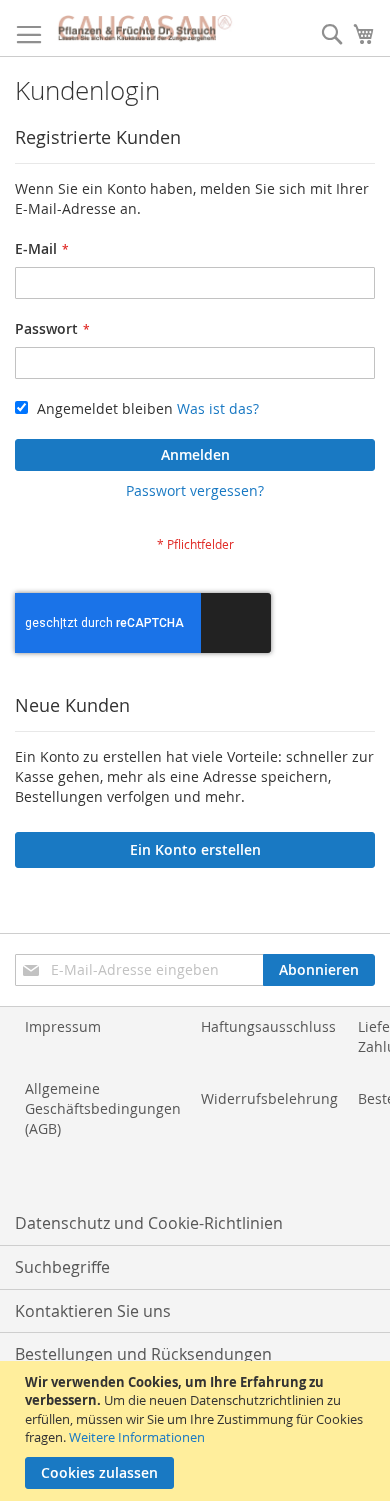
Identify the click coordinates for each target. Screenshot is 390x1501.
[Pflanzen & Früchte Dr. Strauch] (145, 28)
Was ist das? (218, 408)
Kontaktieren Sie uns (93, 1311)
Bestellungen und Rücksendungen (143, 1354)
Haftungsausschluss (268, 1026)
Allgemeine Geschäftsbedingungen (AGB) (103, 1108)
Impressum (63, 1026)
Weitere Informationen (137, 1437)
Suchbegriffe (62, 1267)
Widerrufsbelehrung (269, 1098)
